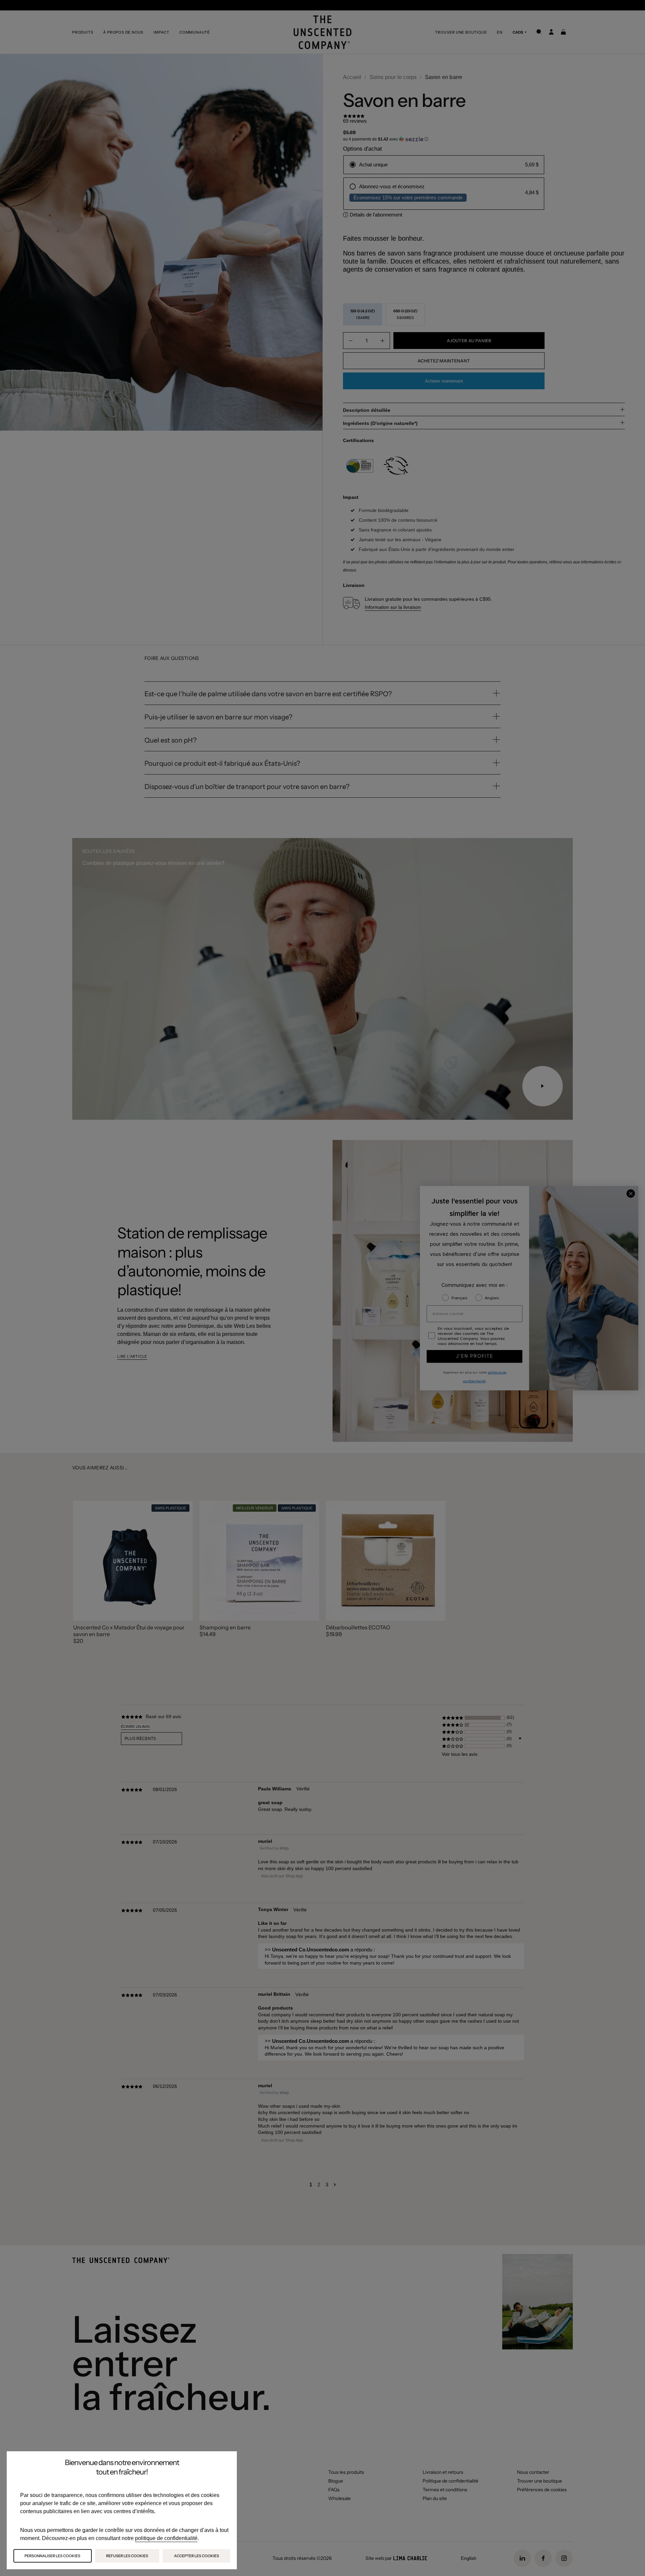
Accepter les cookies (197, 2556)
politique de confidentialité (166, 2538)
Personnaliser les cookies (52, 2556)
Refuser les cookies (127, 2556)
